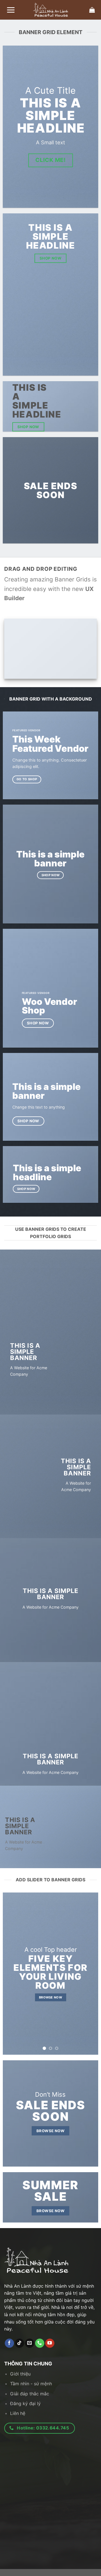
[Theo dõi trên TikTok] (19, 2343)
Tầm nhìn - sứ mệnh (31, 2384)
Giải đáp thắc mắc (30, 2394)
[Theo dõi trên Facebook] (9, 2343)
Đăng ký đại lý (25, 2403)
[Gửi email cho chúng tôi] (30, 2343)
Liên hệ (18, 2413)
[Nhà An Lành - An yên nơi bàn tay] (50, 10)
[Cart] (92, 10)
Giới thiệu (20, 2374)
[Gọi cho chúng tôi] (40, 2343)
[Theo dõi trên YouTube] (50, 2343)
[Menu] (11, 10)
